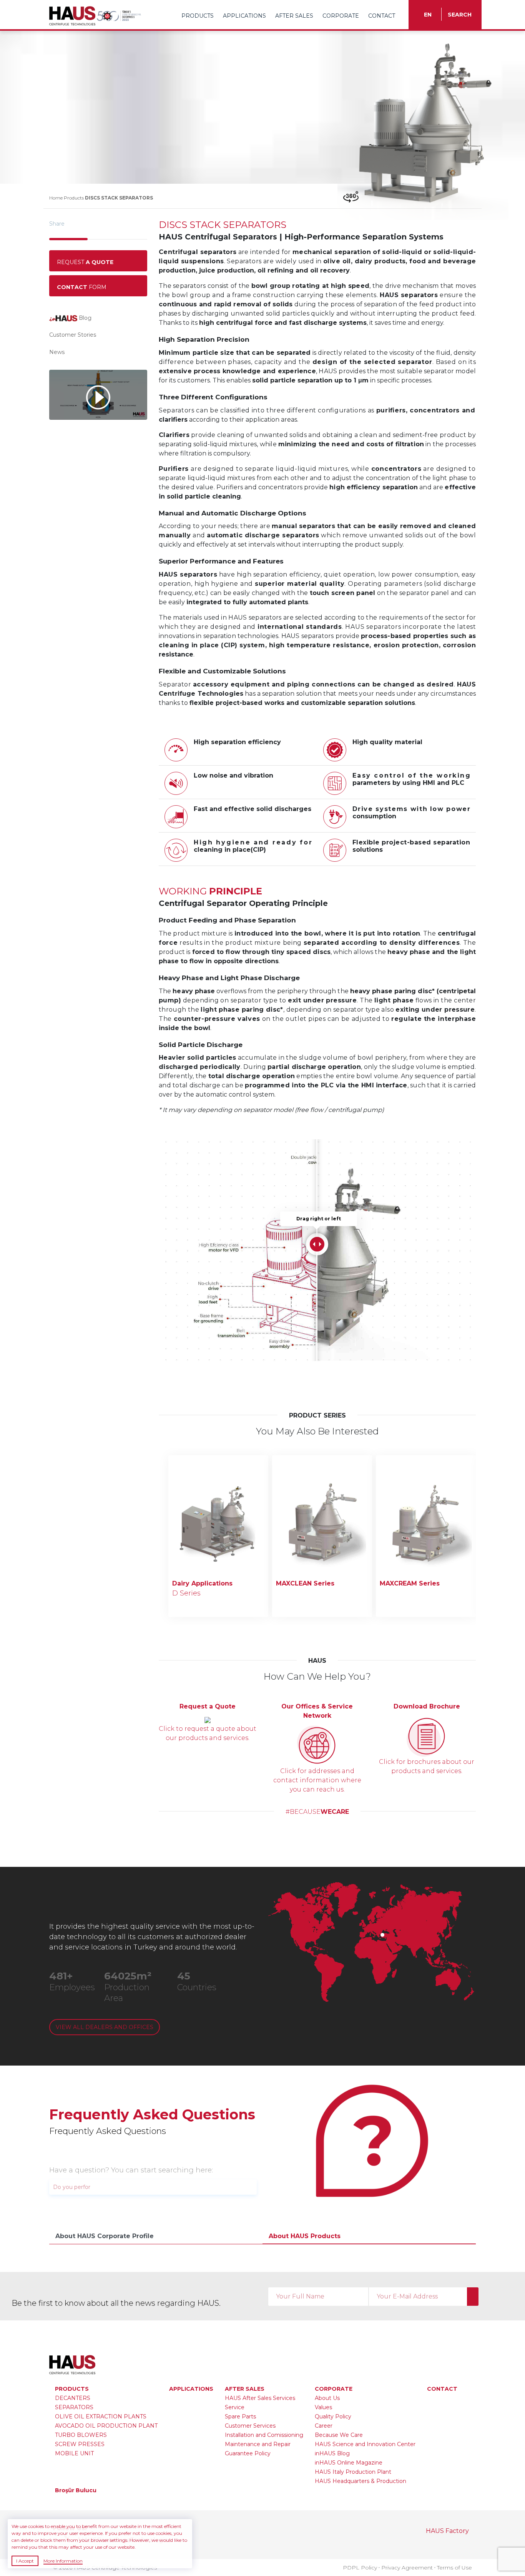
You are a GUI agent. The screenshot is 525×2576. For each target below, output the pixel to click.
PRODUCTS (198, 16)
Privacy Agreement (407, 2568)
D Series (186, 1593)
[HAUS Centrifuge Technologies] (73, 15)
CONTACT (382, 16)
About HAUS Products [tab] (305, 2236)
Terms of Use (454, 2568)
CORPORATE (341, 16)
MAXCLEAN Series (305, 1583)
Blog (84, 318)
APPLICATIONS (245, 16)
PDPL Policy (360, 2568)
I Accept (25, 2561)
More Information (63, 2561)
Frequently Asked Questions (152, 2114)
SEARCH (460, 15)
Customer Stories (73, 335)
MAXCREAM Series (410, 1583)
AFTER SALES (295, 16)
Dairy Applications (202, 1583)
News (57, 352)
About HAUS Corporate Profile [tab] (105, 2236)
